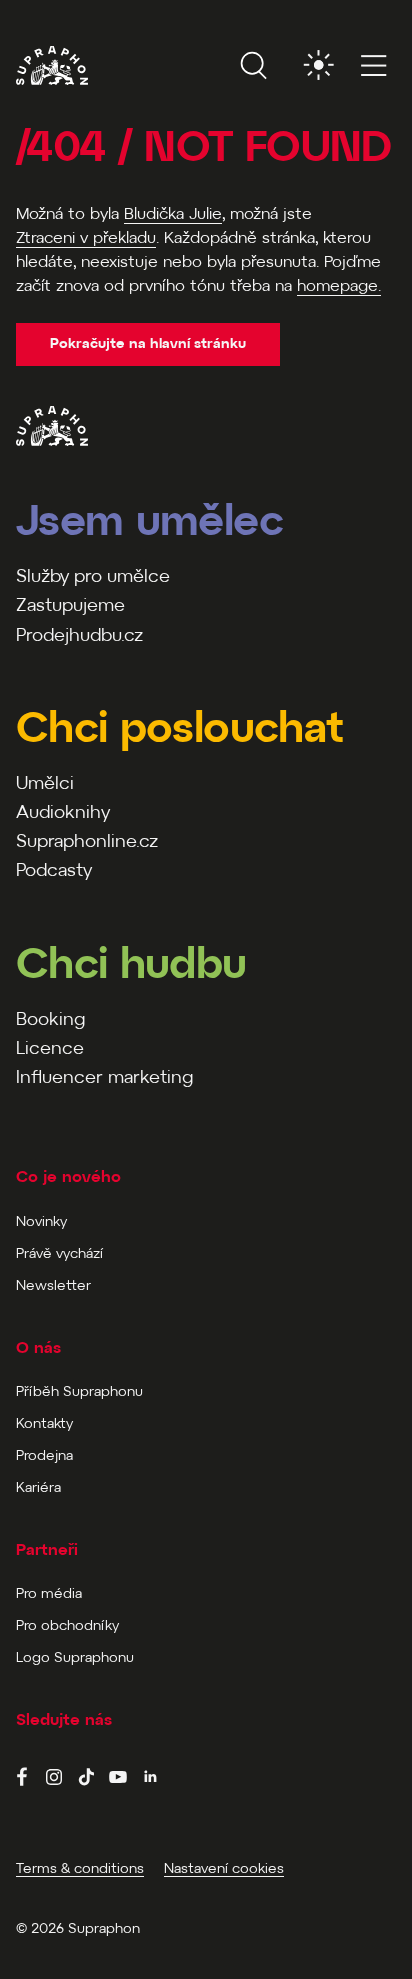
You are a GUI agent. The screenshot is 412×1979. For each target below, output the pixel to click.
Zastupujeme (70, 606)
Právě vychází (59, 1254)
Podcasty (54, 871)
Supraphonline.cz (87, 842)
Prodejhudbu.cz (79, 636)
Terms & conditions (80, 1869)
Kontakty (44, 1424)
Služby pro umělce (93, 577)
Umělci (45, 784)
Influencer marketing (104, 1078)
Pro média (49, 1594)
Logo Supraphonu (75, 1658)
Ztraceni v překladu (86, 238)
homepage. (339, 286)
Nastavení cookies (224, 1869)
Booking (50, 1020)
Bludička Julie (173, 214)
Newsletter (53, 1286)
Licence (50, 1049)
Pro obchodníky (67, 1626)
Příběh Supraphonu (79, 1392)
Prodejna (44, 1456)
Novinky (41, 1222)
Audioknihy (63, 813)
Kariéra (38, 1488)
